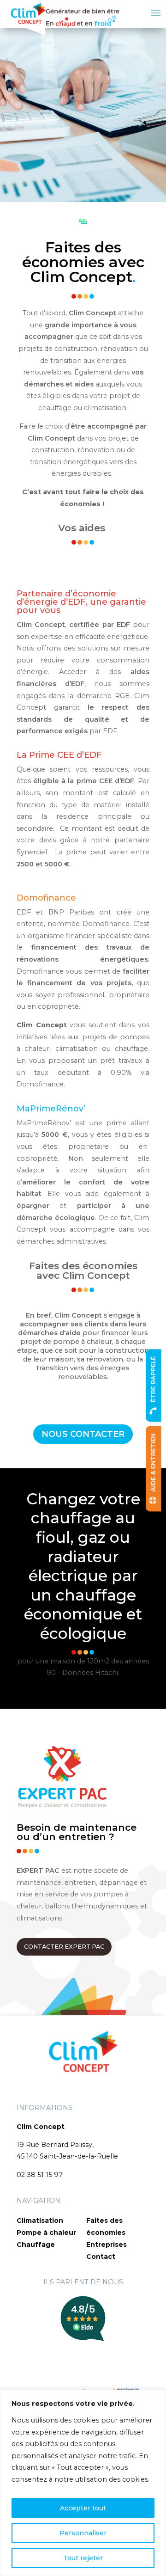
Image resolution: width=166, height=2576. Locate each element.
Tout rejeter (83, 2558)
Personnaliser (83, 2533)
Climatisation (40, 2220)
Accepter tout (83, 2508)
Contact (101, 2257)
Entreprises (107, 2245)
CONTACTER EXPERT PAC (64, 1947)
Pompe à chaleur (46, 2233)
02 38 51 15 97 (40, 2175)
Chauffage (36, 2245)
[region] (83, 2483)
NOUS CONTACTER (83, 1434)
